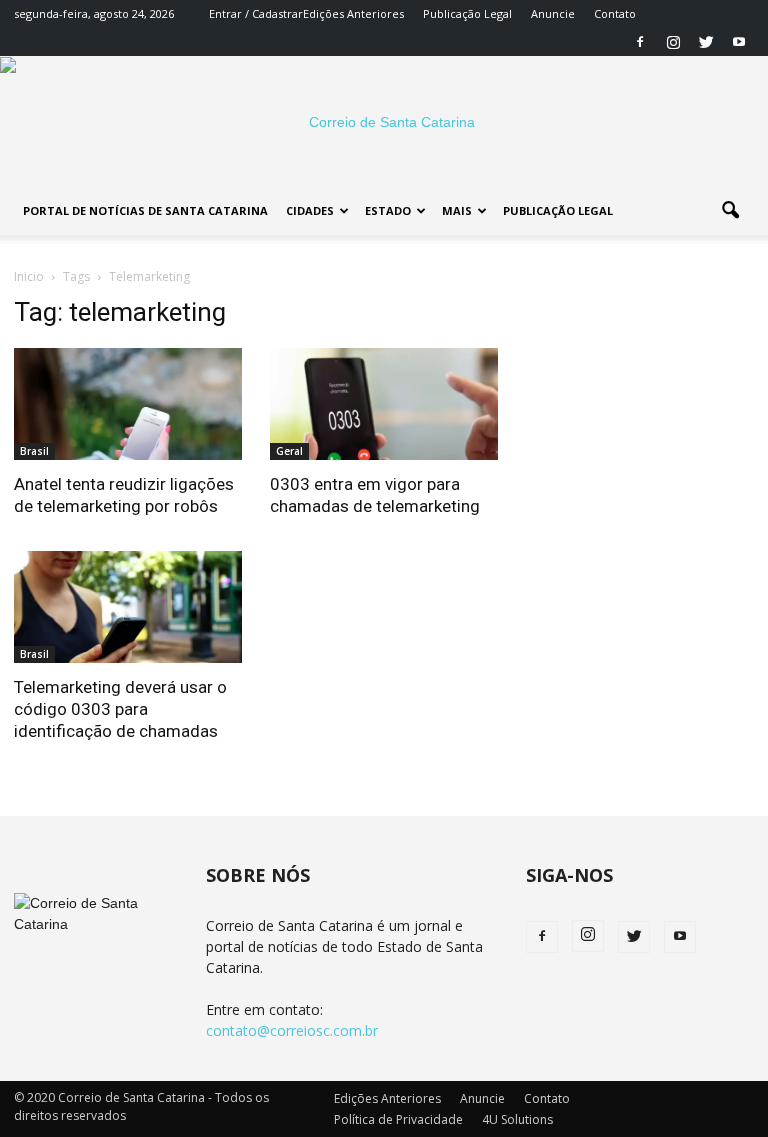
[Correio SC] (384, 122)
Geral (289, 451)
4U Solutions (517, 1119)
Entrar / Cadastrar (256, 13)
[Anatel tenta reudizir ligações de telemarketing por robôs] (128, 404)
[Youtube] (739, 42)
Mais (457, 210)
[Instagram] (673, 42)
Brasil (34, 451)
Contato (615, 13)
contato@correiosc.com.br (292, 1030)
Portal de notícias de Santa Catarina (145, 210)
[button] (730, 211)
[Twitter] (706, 42)
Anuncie (553, 13)
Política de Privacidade (398, 1119)
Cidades (310, 210)
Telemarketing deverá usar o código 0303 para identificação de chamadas (120, 709)
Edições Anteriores (353, 13)
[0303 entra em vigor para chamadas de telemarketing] (384, 404)
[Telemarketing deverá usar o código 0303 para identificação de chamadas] (128, 607)
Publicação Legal (467, 13)
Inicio (29, 276)
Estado (388, 210)
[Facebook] (640, 42)
